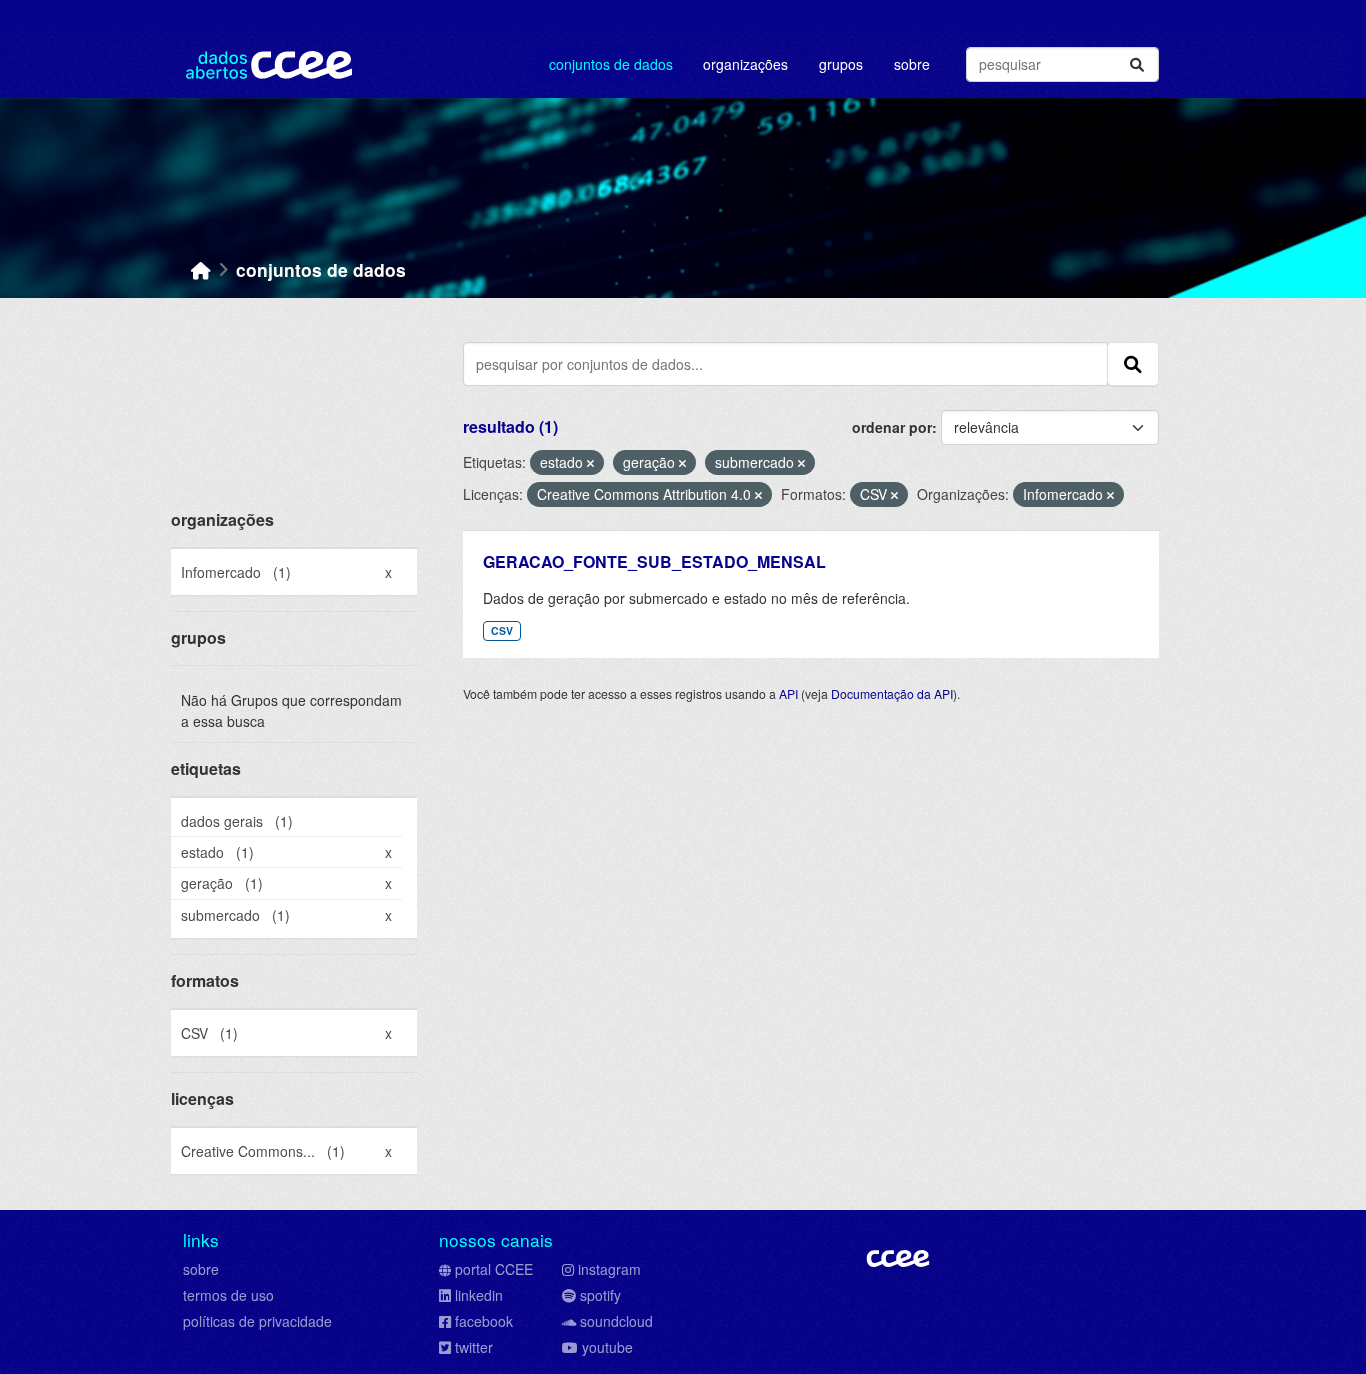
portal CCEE (494, 1269)
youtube (607, 1347)
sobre (201, 1269)
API (788, 693)
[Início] (201, 269)
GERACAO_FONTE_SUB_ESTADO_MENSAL (654, 561)
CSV (502, 630)
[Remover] (590, 463)
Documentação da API (892, 693)
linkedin (479, 1295)
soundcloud (616, 1321)
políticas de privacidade (257, 1321)
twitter (474, 1347)
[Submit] (1137, 64)
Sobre (912, 64)
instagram (609, 1269)
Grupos (841, 64)
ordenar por (892, 427)
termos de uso (228, 1295)
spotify (600, 1295)
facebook (484, 1321)
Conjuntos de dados (611, 64)
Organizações (745, 64)
